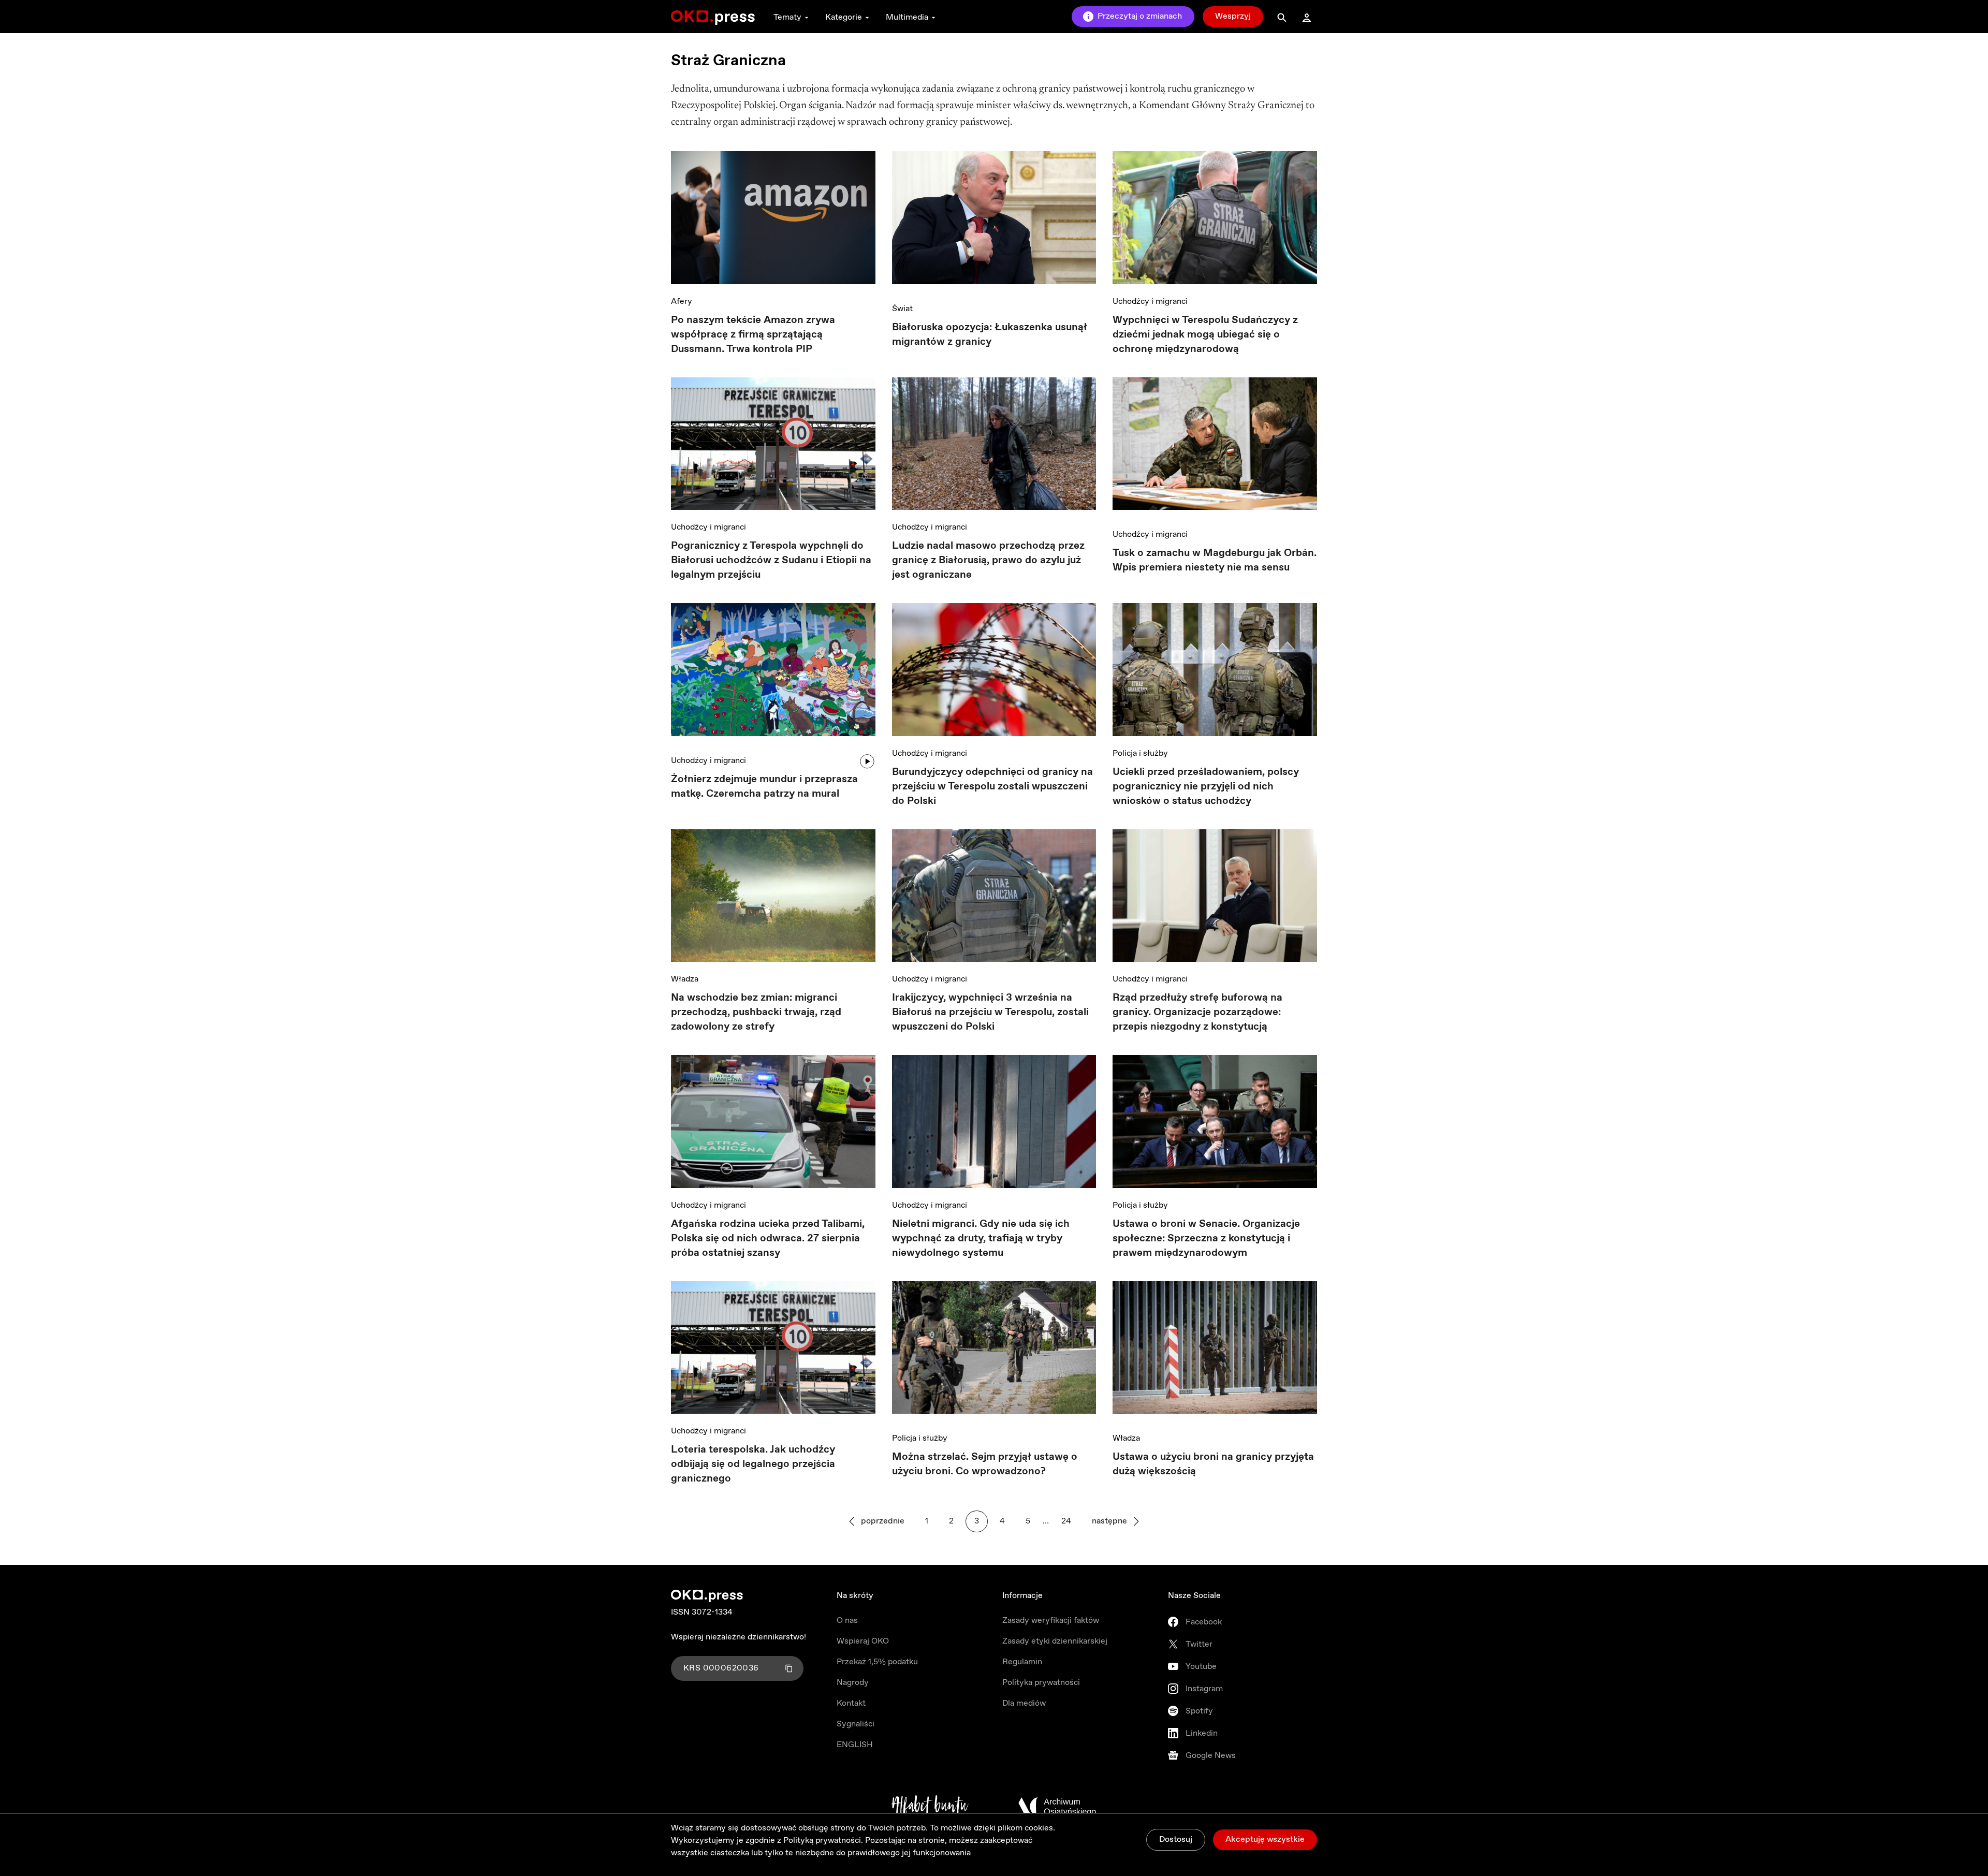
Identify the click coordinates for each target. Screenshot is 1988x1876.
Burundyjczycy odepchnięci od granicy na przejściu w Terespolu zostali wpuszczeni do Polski (992, 787)
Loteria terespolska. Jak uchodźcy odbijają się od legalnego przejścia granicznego (753, 1464)
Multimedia (907, 17)
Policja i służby (1140, 753)
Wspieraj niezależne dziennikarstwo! (739, 1637)
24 (1066, 1521)
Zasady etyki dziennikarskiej (1055, 1641)
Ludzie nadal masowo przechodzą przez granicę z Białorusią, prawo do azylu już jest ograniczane (988, 560)
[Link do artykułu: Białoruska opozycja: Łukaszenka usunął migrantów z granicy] (994, 221)
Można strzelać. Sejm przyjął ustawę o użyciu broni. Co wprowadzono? (985, 1464)
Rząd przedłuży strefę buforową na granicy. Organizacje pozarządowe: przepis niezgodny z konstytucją (1197, 1012)
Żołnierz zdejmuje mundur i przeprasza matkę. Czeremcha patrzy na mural (764, 787)
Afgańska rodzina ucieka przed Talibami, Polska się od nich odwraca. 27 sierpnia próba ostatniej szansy (768, 1239)
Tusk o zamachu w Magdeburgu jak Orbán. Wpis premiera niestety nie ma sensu (1215, 560)
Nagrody (853, 1683)
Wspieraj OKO (863, 1641)
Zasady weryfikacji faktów (1051, 1621)
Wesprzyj (1233, 16)
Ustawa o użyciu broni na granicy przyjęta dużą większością (1213, 1464)
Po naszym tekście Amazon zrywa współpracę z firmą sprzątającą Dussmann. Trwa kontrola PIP (753, 335)
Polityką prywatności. (823, 1841)
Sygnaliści (856, 1724)
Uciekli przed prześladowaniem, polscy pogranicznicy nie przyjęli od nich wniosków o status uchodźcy (1206, 787)
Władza (685, 979)
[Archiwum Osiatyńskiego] (1057, 1807)
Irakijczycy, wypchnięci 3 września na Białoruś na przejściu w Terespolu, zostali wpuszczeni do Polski (990, 1012)
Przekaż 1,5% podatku (877, 1662)
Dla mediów (1024, 1703)
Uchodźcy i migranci (1150, 302)
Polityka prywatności (1041, 1683)
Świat (902, 309)
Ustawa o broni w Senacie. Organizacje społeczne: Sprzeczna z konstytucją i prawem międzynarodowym (1206, 1239)
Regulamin (1022, 1662)
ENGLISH (855, 1745)
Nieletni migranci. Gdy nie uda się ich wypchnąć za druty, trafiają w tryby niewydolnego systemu (981, 1239)
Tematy (787, 17)
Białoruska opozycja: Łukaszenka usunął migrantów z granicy (990, 335)
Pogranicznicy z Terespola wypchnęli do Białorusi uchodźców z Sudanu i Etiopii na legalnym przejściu (771, 560)
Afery (682, 302)
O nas (847, 1621)
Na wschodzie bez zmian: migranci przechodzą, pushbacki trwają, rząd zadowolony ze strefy (756, 1012)
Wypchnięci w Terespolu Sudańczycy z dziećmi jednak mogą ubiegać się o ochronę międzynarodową (1205, 335)
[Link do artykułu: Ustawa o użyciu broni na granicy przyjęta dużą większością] (1215, 1351)
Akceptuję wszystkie (1265, 1840)
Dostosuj (1176, 1840)
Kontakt (851, 1703)
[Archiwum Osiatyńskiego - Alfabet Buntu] (930, 1807)
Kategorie (844, 17)
